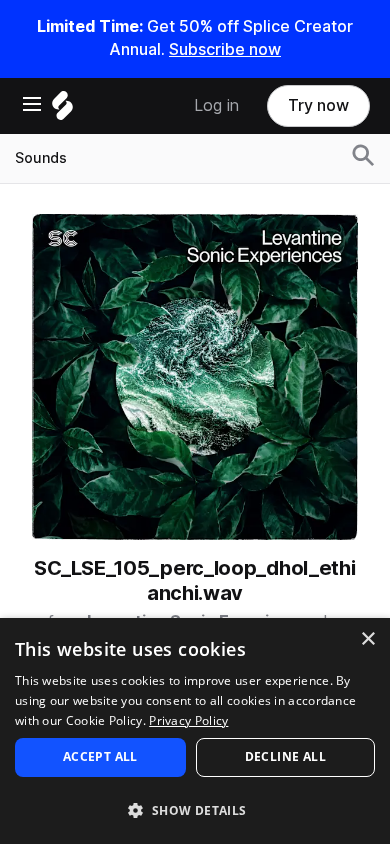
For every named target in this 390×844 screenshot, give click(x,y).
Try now (318, 105)
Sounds (41, 158)
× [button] (367, 639)
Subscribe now (225, 49)
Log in (216, 105)
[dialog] (195, 731)
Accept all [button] (100, 756)
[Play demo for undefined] (195, 377)
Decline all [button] (285, 756)
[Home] (62, 110)
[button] (195, 809)
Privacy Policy (188, 720)
